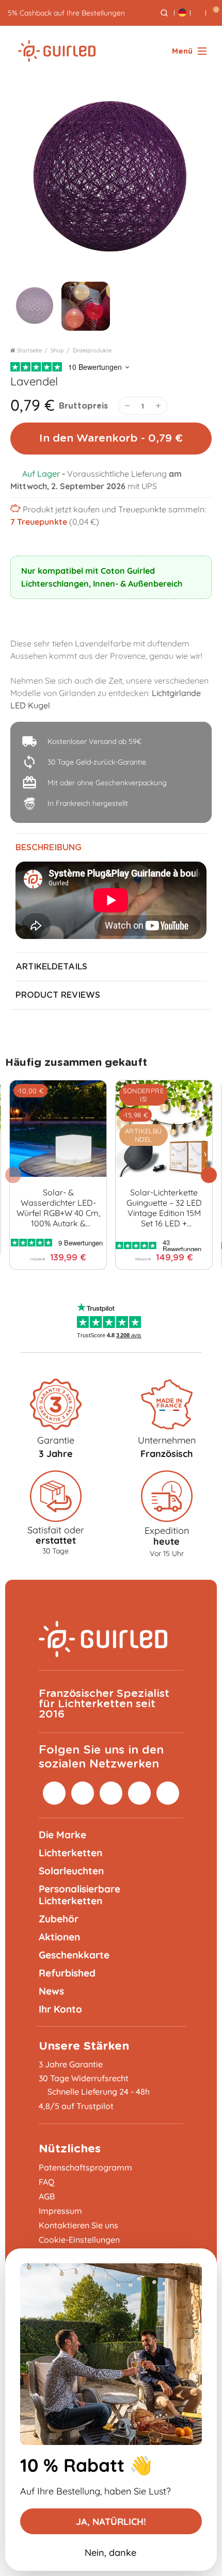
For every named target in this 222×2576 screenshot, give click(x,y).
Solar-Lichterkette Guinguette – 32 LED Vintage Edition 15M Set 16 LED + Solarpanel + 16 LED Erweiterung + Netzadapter (164, 1208)
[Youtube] (168, 1793)
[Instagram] (54, 1793)
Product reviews (58, 995)
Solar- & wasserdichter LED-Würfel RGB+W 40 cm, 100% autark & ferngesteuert (58, 1208)
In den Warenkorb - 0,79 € (111, 438)
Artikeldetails (51, 967)
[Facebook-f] (111, 1793)
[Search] (164, 13)
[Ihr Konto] (198, 13)
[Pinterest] (83, 1793)
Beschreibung (49, 848)
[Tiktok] (139, 1793)
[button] (209, 1175)
